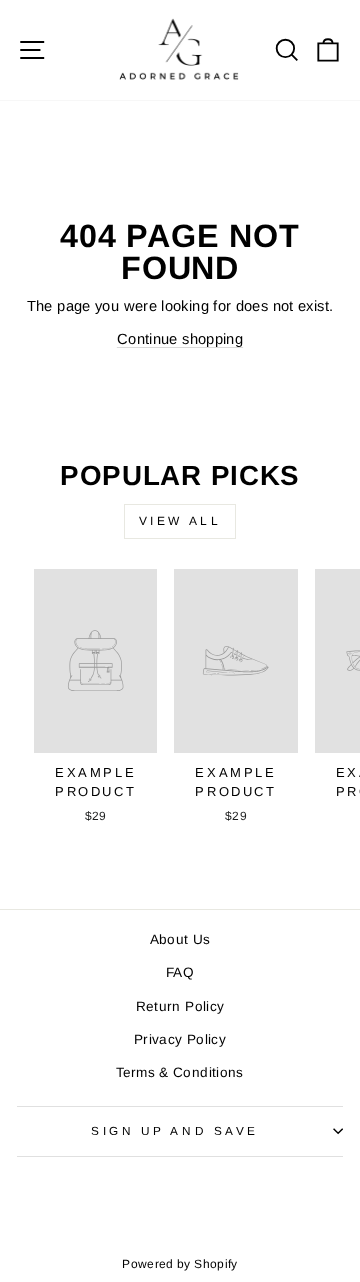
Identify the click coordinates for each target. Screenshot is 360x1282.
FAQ (180, 972)
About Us (180, 939)
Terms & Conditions (180, 1072)
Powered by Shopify (180, 1264)
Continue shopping (180, 339)
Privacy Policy (180, 1039)
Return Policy (180, 1006)
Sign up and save (175, 1130)
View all (180, 521)
